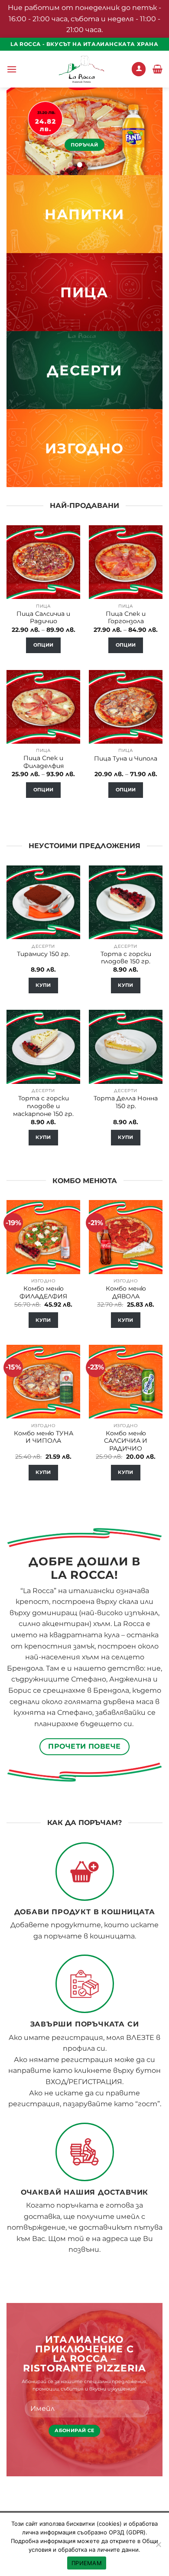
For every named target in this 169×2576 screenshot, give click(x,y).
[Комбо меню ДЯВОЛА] (126, 1237)
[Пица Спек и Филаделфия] (43, 707)
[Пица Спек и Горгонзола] (126, 562)
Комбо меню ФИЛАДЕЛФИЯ (43, 1292)
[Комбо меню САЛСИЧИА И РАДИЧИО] (126, 1382)
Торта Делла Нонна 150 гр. (126, 1102)
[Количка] (158, 69)
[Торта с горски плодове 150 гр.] (126, 902)
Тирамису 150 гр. (43, 954)
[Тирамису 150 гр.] (43, 902)
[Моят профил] (139, 69)
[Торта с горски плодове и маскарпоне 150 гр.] (43, 1047)
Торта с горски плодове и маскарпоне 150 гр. (43, 1106)
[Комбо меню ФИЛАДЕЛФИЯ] (43, 1237)
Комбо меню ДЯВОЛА (126, 1292)
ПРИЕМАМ (87, 2563)
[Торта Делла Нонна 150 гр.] (126, 1047)
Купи (43, 985)
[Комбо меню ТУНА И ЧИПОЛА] (43, 1382)
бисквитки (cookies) (94, 2524)
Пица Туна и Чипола (126, 758)
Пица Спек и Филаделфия (44, 762)
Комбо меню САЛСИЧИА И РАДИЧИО (126, 1441)
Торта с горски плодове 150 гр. (126, 958)
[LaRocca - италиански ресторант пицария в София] (81, 69)
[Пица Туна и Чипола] (126, 707)
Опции (44, 645)
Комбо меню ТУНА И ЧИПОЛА (44, 1437)
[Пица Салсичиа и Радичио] (43, 562)
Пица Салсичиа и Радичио (43, 618)
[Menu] (12, 69)
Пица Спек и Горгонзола (126, 618)
